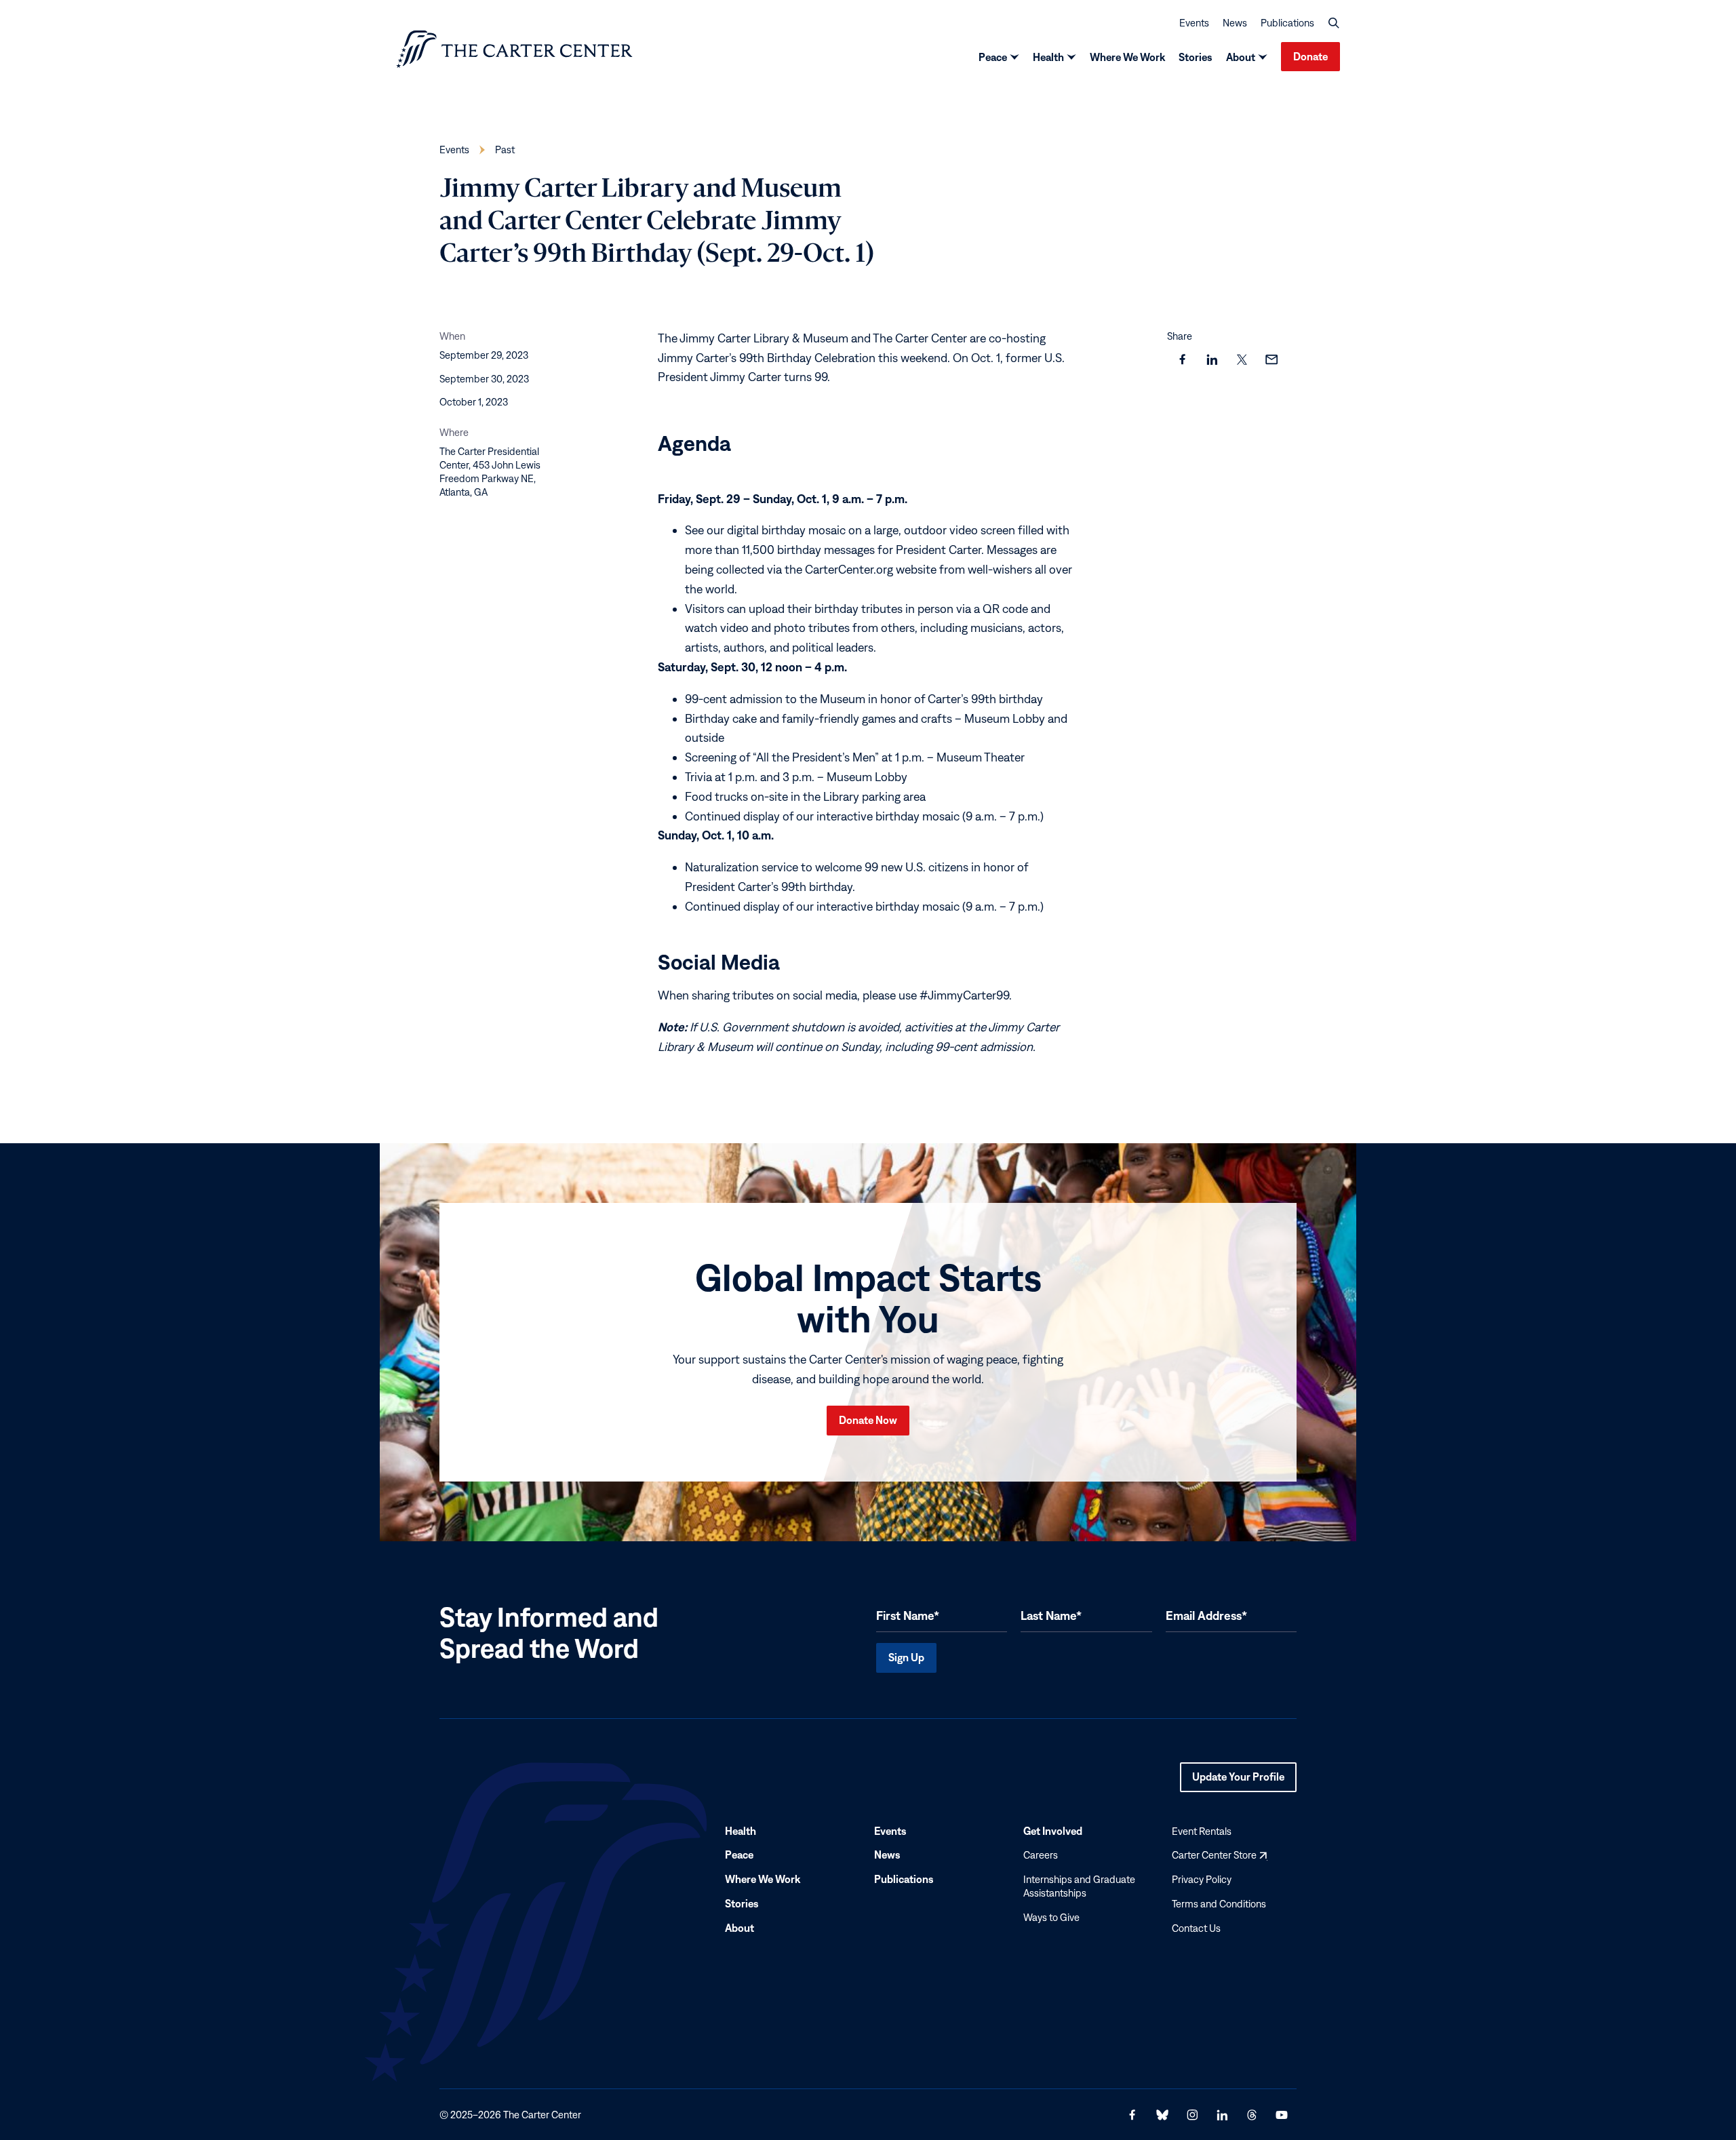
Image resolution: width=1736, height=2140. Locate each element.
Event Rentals (1202, 1830)
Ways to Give (1051, 1917)
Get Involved (1053, 1830)
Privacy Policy (1202, 1879)
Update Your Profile (1238, 1781)
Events (1194, 23)
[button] (1334, 23)
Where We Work (1127, 57)
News (1235, 23)
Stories (1196, 57)
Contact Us (1196, 1927)
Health (1048, 57)
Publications (1287, 23)
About (1241, 57)
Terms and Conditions (1219, 1904)
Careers (1041, 1855)
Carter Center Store (1219, 1855)
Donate (1310, 56)
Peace (993, 57)
